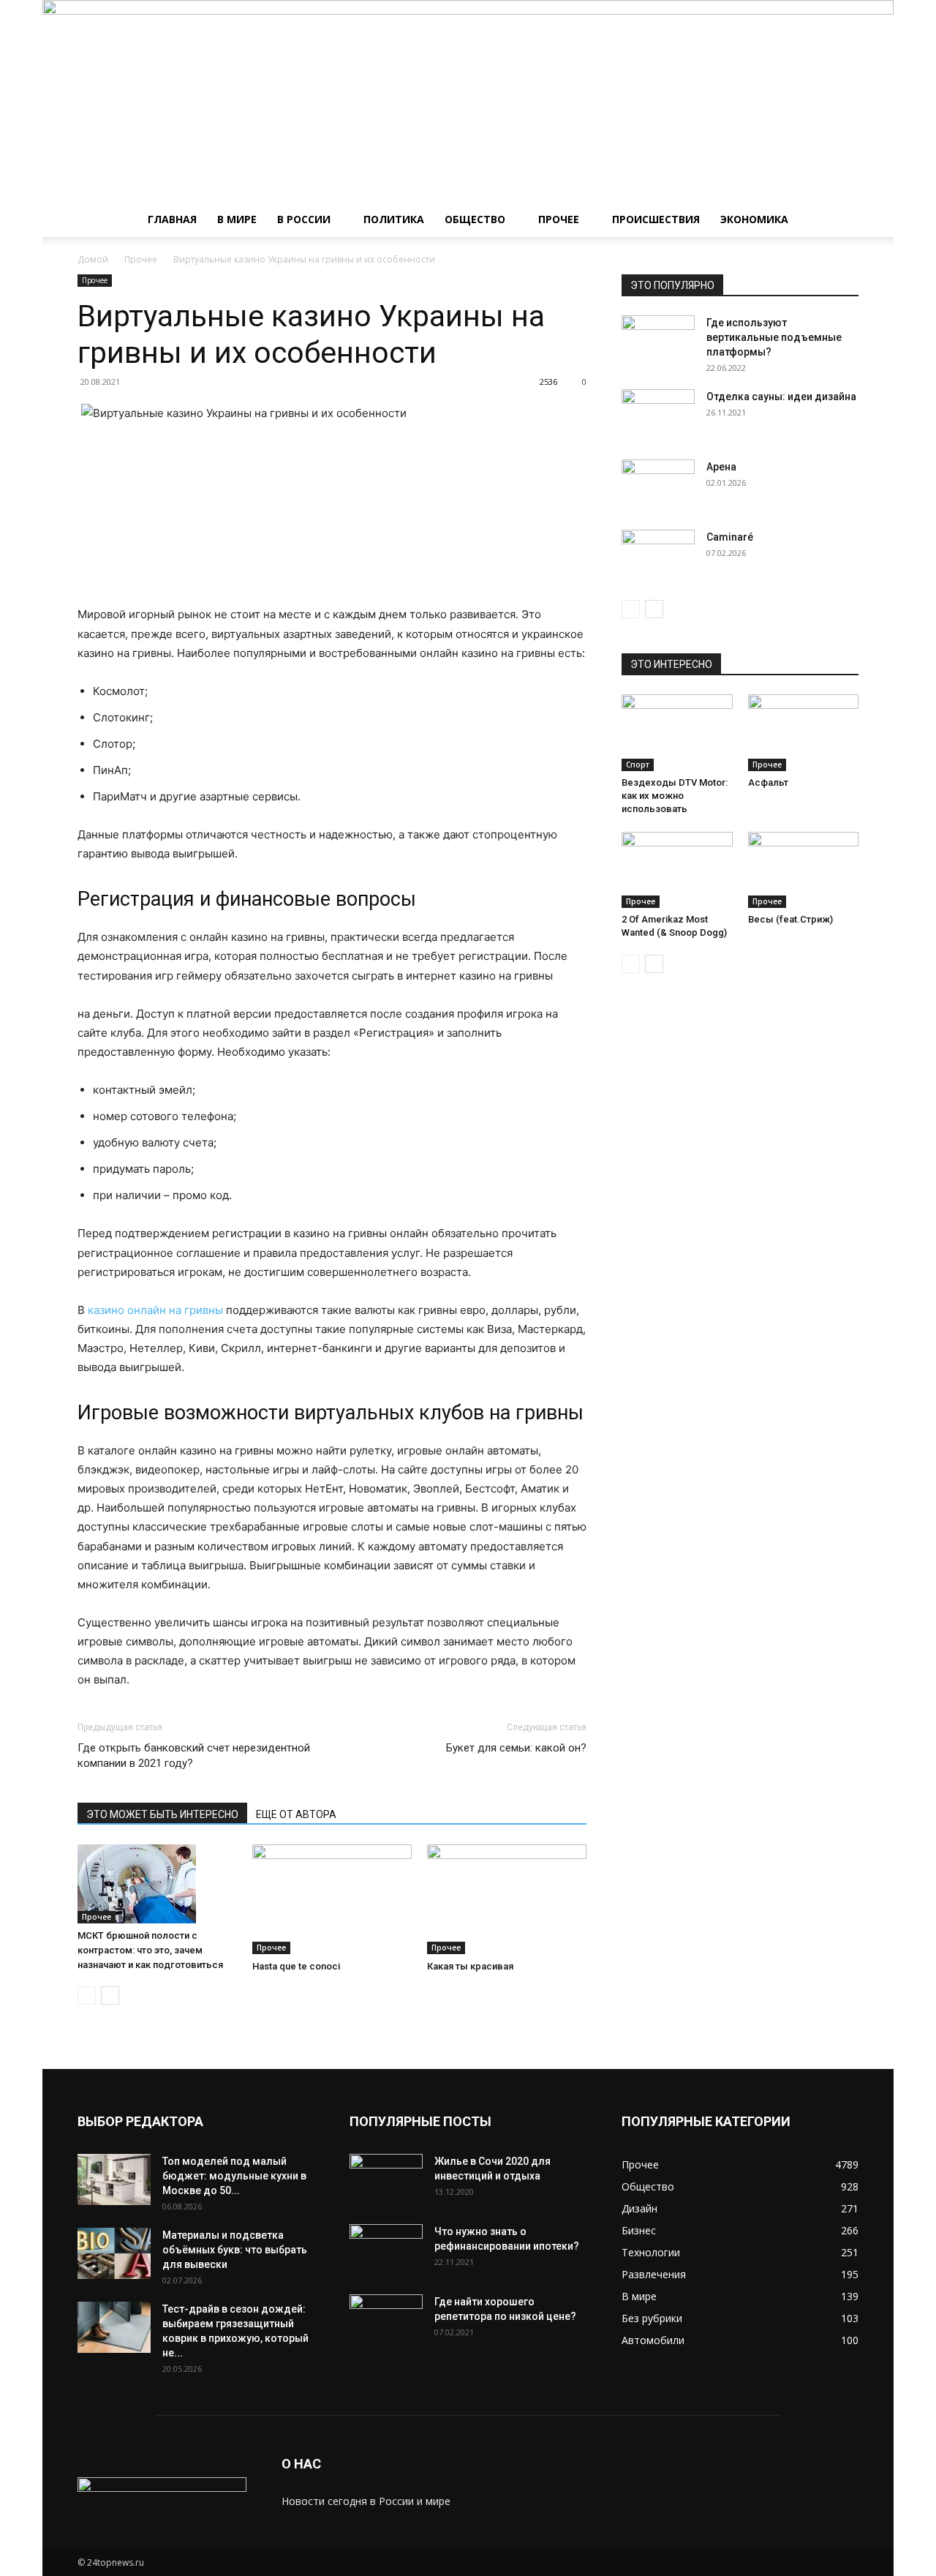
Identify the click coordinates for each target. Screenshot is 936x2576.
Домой (93, 259)
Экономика (754, 219)
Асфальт (768, 782)
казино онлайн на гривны (155, 1310)
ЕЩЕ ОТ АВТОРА (296, 1814)
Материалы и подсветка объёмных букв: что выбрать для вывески (235, 2250)
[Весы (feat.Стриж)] (804, 870)
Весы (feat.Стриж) (790, 919)
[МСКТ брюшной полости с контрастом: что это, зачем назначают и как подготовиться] (157, 1884)
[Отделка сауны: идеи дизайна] (658, 415)
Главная (172, 219)
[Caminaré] (658, 555)
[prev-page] (87, 1995)
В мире (237, 219)
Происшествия (656, 219)
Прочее (559, 219)
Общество (475, 219)
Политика (394, 219)
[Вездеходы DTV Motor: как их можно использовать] (677, 732)
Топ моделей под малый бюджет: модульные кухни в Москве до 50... (234, 2176)
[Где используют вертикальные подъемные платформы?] (658, 341)
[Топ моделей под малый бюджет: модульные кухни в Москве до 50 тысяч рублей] (114, 2179)
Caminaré (730, 537)
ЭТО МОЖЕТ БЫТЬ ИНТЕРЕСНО (162, 1814)
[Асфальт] (804, 732)
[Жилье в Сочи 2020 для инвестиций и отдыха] (386, 2179)
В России (304, 219)
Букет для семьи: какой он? (516, 1748)
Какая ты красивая (470, 1966)
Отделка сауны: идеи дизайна (781, 397)
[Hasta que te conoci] (332, 1899)
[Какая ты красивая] (507, 1899)
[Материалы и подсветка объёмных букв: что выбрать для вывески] (114, 2253)
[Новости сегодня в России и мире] (468, 101)
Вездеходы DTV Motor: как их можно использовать (675, 796)
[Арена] (658, 485)
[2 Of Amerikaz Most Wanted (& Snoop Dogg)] (677, 870)
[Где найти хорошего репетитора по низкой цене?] (386, 2320)
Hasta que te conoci (296, 1966)
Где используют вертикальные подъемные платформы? (774, 337)
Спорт (638, 765)
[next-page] (110, 1995)
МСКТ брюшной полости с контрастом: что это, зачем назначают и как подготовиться (150, 1950)
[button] (841, 221)
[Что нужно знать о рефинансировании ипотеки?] (386, 2250)
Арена (721, 467)
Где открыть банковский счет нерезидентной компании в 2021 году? (194, 1755)
